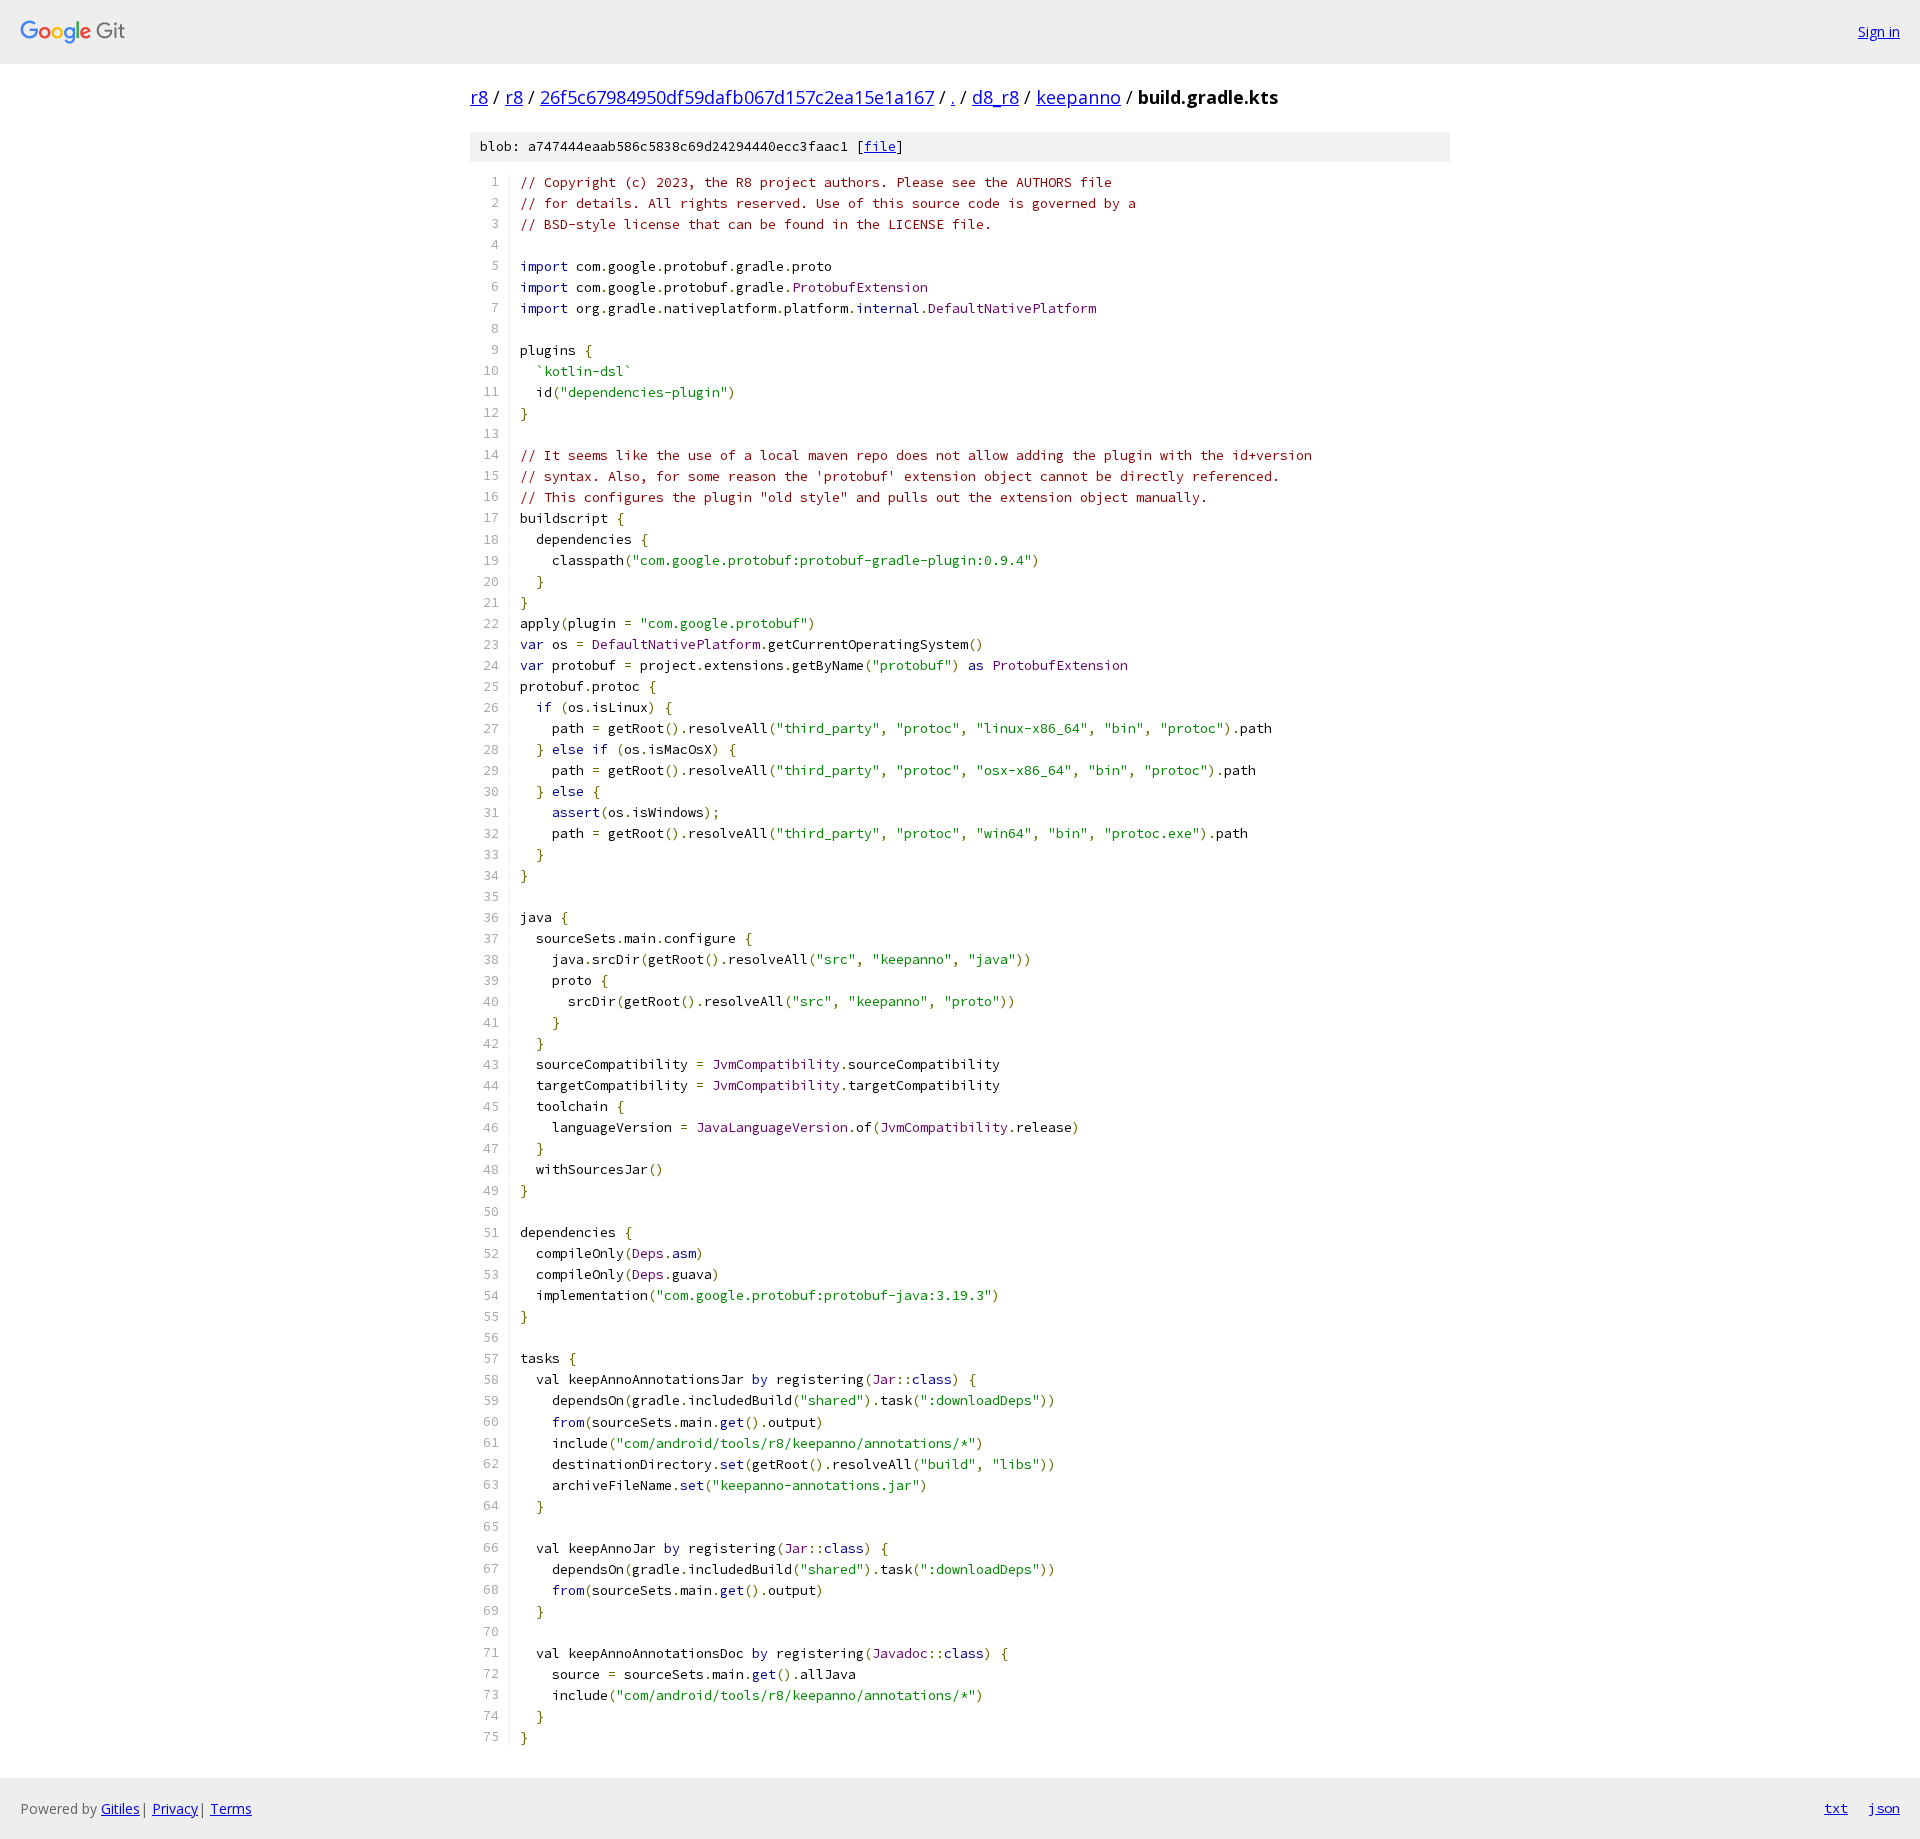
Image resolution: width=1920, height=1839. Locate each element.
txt (1836, 1808)
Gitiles (120, 1808)
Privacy (175, 1808)
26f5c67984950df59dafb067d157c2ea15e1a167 (737, 97)
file (880, 146)
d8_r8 (995, 97)
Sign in (1879, 31)
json (1884, 1808)
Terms (231, 1808)
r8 (479, 97)
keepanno (1078, 97)
